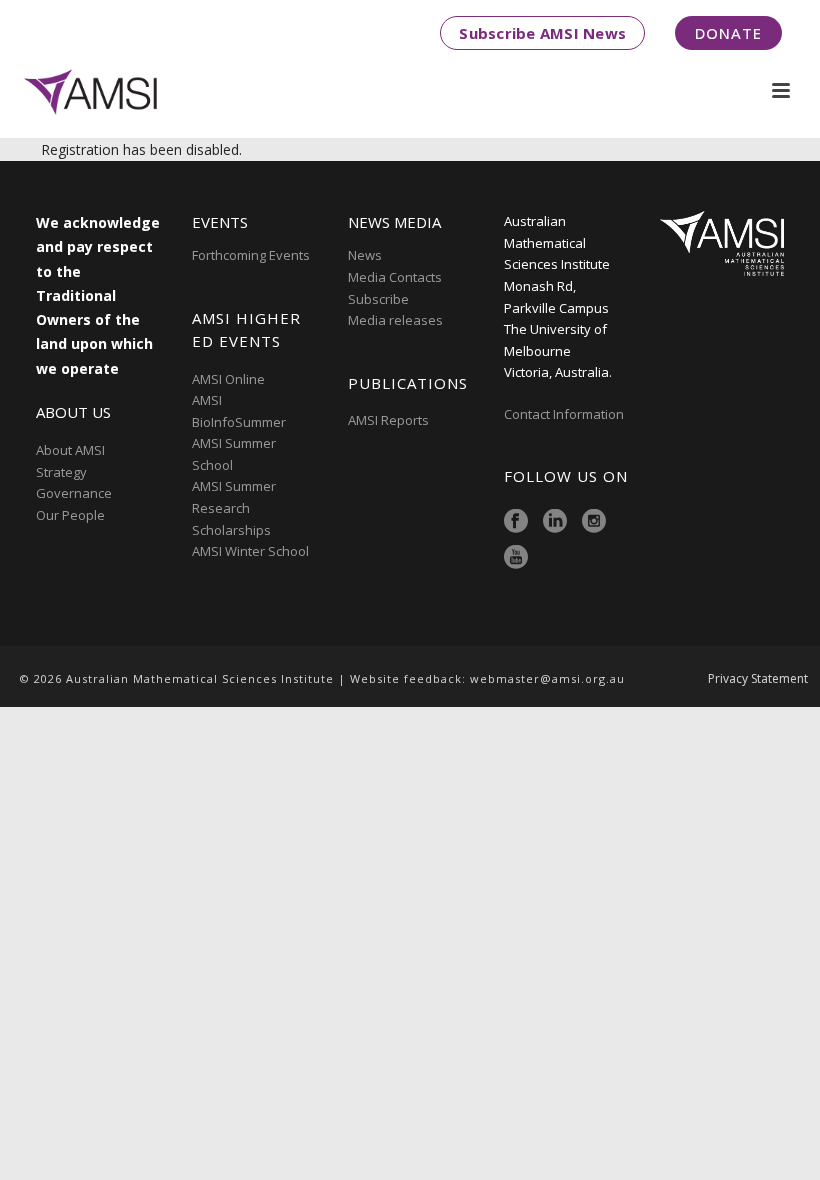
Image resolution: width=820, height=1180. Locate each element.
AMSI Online (228, 379)
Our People (70, 515)
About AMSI (70, 450)
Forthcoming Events (251, 255)
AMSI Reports (388, 420)
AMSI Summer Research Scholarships (234, 507)
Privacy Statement (758, 679)
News (365, 255)
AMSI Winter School (250, 551)
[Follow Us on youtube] (516, 558)
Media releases (395, 320)
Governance (74, 493)
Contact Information (565, 414)
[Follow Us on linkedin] (555, 522)
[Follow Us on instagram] (594, 522)
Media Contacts (395, 277)
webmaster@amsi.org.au (547, 678)
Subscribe (378, 299)
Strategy (61, 472)
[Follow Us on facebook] (516, 522)
